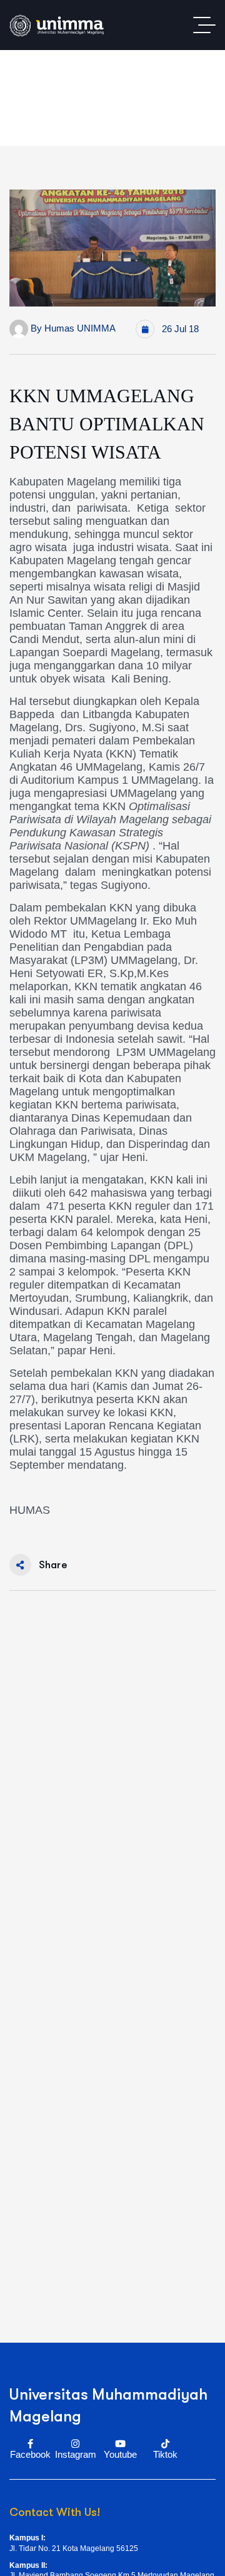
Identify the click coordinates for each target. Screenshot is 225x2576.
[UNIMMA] (57, 25)
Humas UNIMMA (80, 328)
